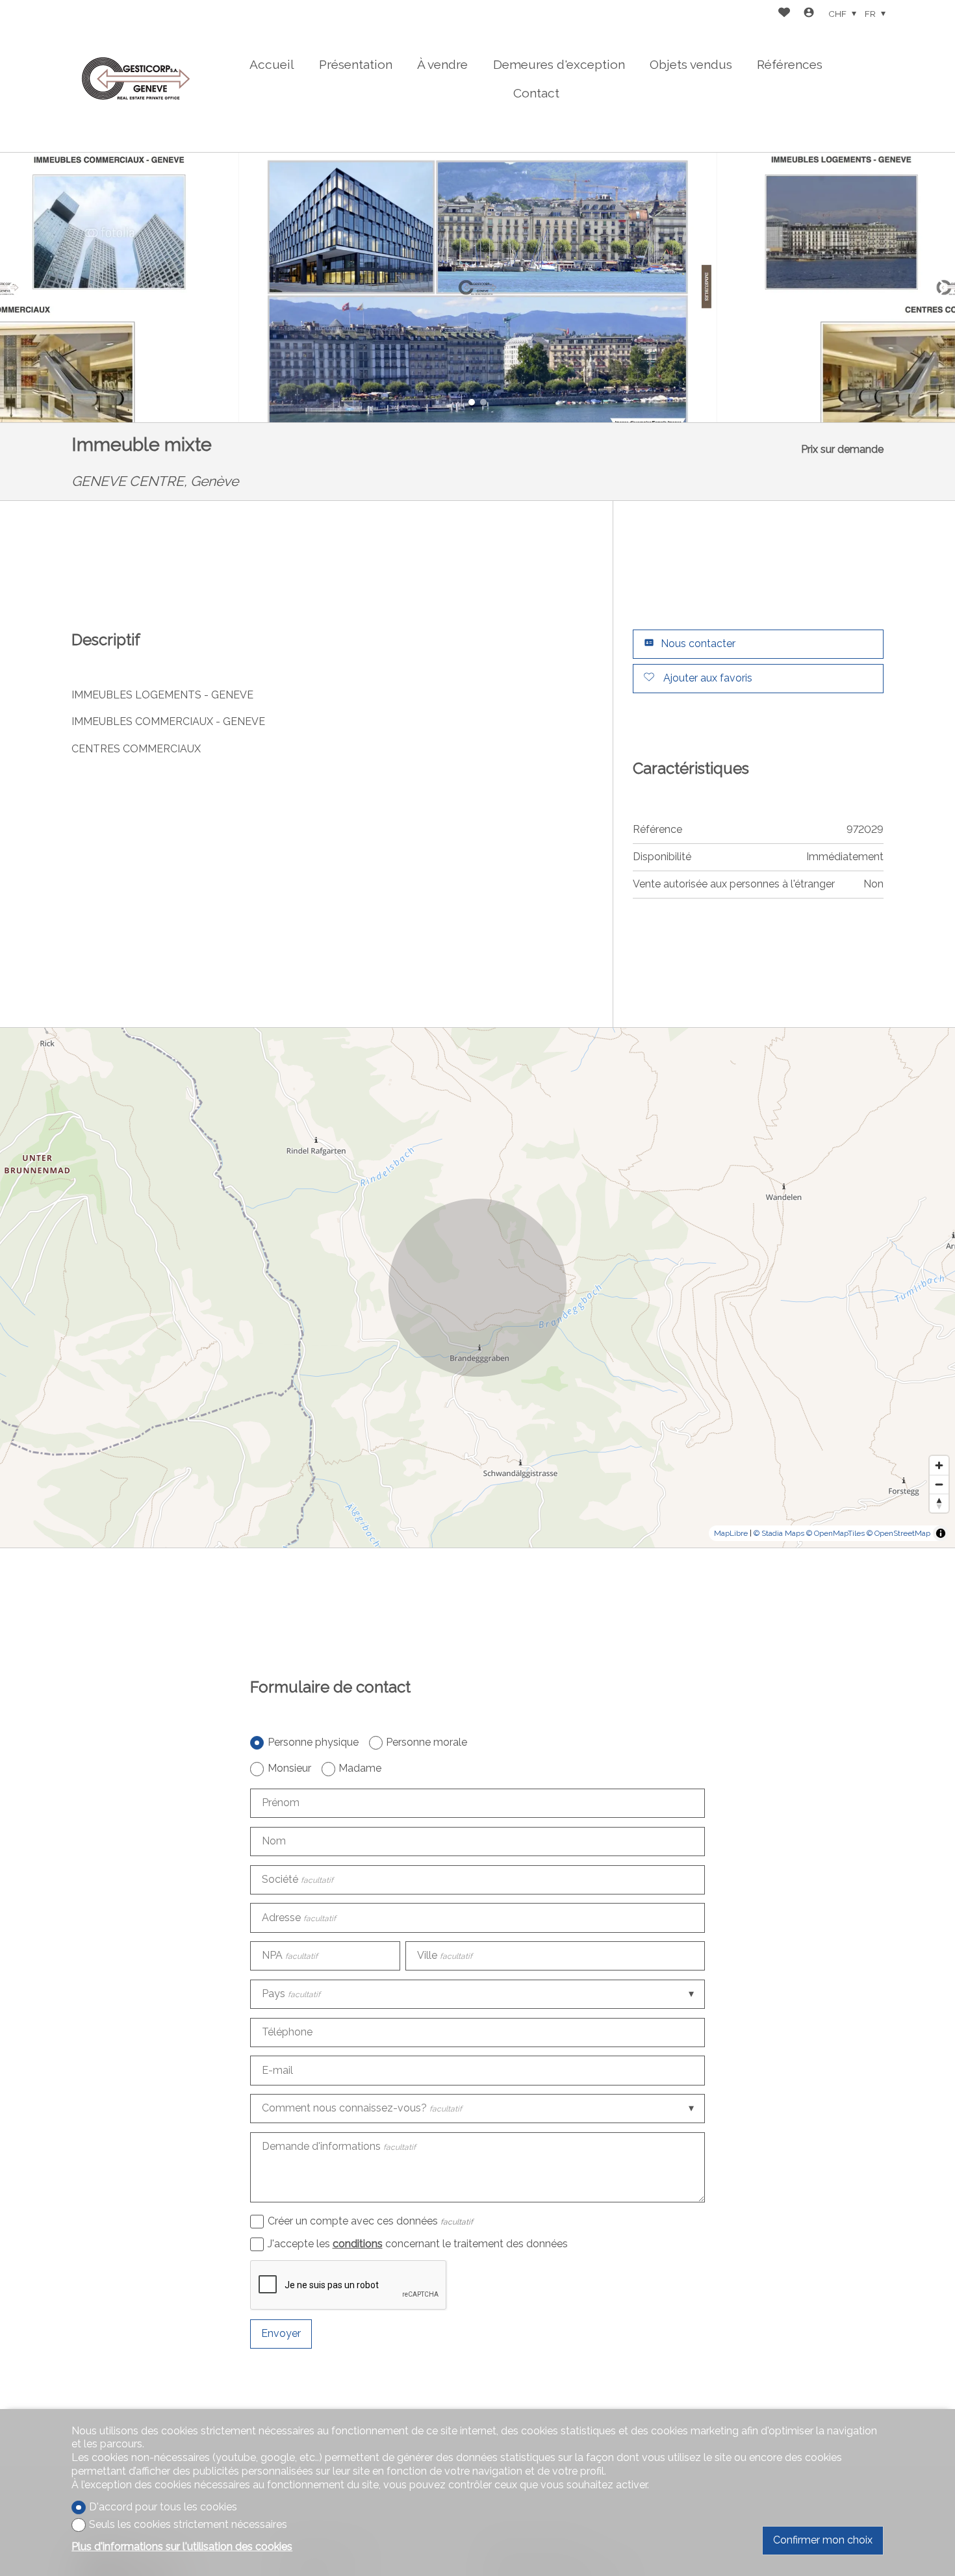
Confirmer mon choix (823, 2540)
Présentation (356, 64)
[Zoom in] (939, 1465)
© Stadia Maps (779, 1533)
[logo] (136, 76)
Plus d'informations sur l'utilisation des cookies (182, 2546)
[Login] (809, 14)
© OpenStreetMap (898, 1533)
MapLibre (731, 1533)
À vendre (442, 64)
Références (790, 64)
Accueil (272, 64)
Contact (536, 93)
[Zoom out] (939, 1484)
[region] (478, 1288)
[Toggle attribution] (941, 1533)
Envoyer (281, 2333)
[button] (13, 287)
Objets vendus (691, 64)
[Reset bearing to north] (939, 1503)
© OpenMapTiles (835, 1533)
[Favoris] (784, 14)
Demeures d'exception (559, 64)
